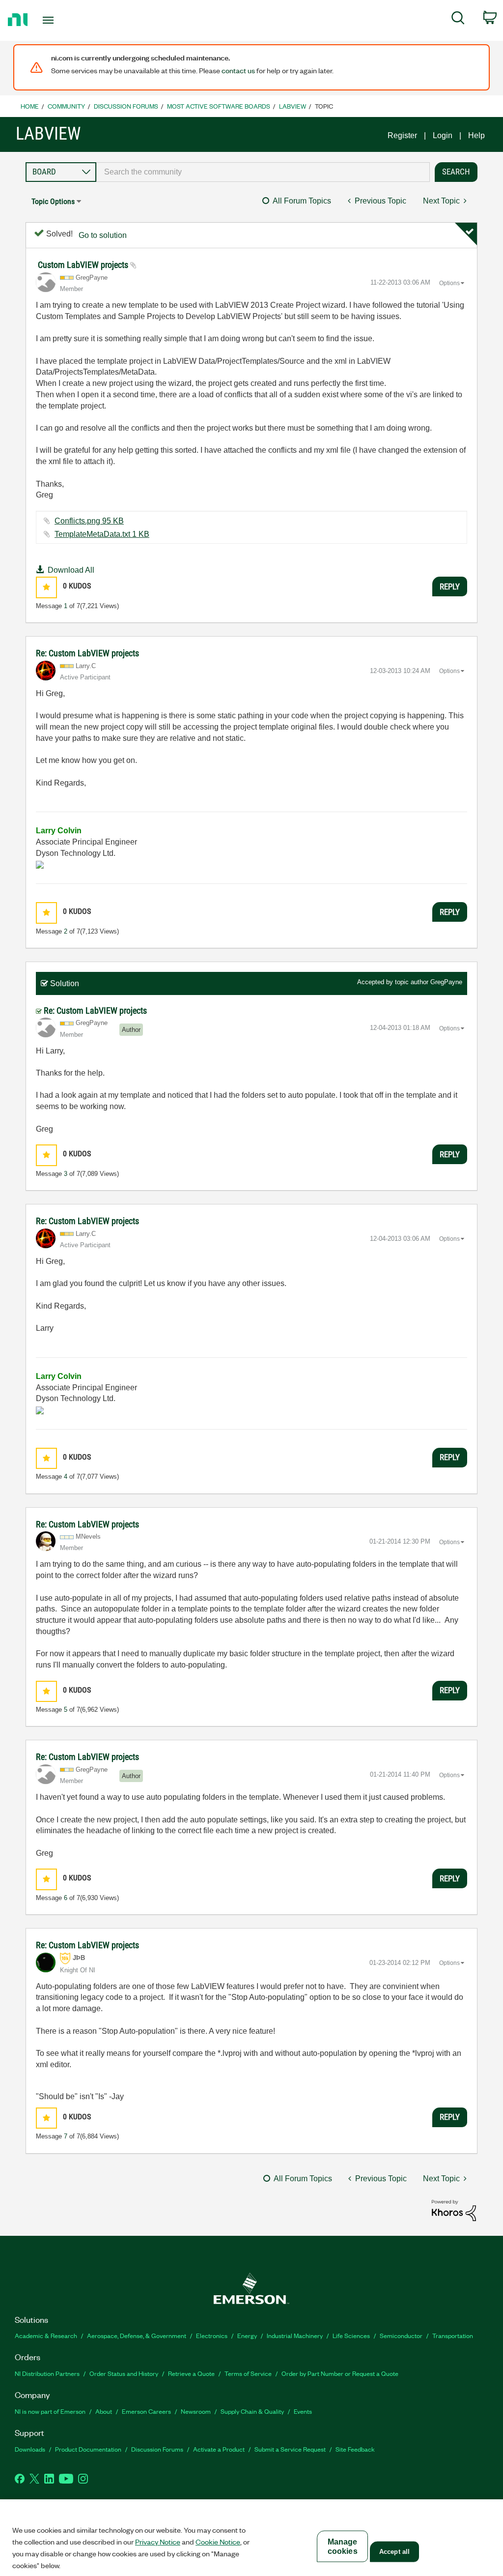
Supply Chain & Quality (252, 2411)
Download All (71, 570)
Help (476, 135)
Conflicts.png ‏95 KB (89, 521)
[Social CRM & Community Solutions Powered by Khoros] (454, 2210)
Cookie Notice (218, 2542)
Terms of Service (248, 2373)
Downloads (30, 2449)
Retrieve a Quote (191, 2373)
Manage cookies (343, 2547)
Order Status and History (124, 2373)
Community (66, 106)
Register (402, 135)
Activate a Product (219, 2449)
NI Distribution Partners (47, 2373)
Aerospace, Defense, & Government (137, 2335)
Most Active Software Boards (219, 106)
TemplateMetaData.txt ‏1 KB (102, 534)
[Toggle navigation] (65, 20)
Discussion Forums (126, 106)
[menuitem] (458, 20)
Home (30, 106)
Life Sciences (351, 2335)
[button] (46, 587)
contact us (238, 70)
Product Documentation (88, 2449)
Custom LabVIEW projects (84, 265)
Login (443, 135)
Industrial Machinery (295, 2335)
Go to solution (103, 235)
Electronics (212, 2335)
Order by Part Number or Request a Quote (340, 2373)
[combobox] (263, 172)
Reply (450, 586)
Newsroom (196, 2411)
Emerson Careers (146, 2411)
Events (303, 2411)
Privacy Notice (158, 2542)
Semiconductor (401, 2335)
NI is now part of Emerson (50, 2411)
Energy (247, 2335)
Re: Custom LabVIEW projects (87, 653)
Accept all (394, 2552)
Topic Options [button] (53, 201)
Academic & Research (46, 2335)
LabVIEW (293, 106)
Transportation (453, 2335)
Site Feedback (355, 2449)
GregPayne (446, 982)
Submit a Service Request (290, 2449)
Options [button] (449, 283)
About (104, 2411)
